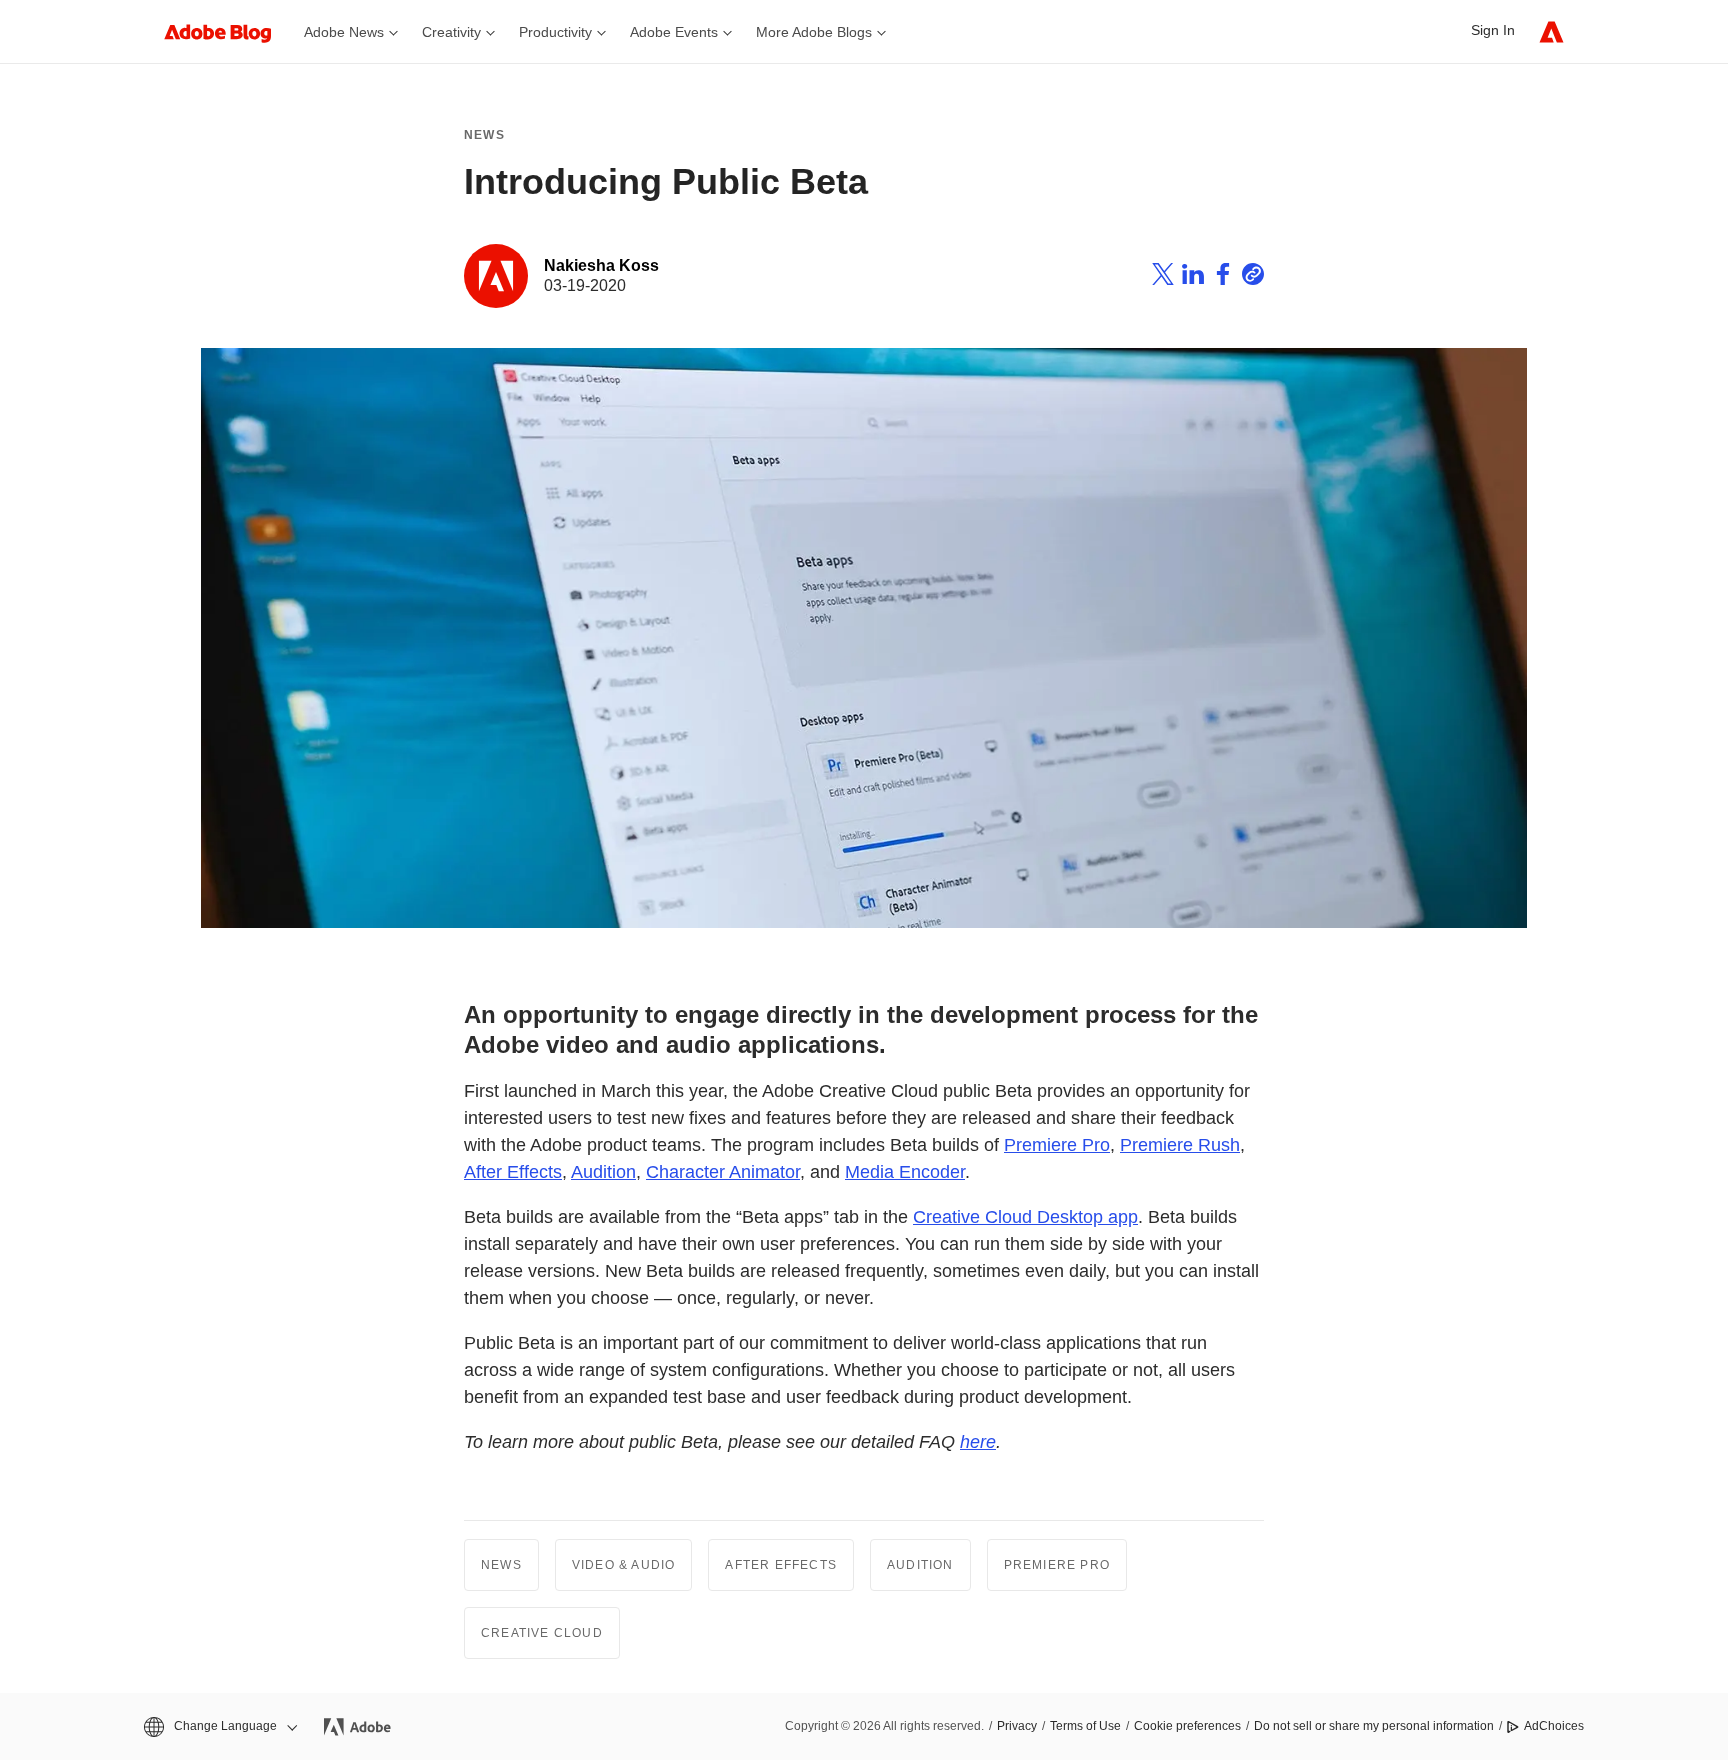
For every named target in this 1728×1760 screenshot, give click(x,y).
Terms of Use (1085, 1726)
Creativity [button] (451, 32)
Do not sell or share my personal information (1374, 1726)
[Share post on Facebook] (1223, 277)
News (484, 135)
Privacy (1017, 1726)
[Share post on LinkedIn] (1193, 277)
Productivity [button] (555, 32)
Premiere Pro (1057, 1145)
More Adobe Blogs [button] (814, 32)
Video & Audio (624, 1565)
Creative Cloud (542, 1633)
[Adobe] (1551, 31)
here (978, 1442)
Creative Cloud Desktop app (1025, 1217)
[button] (219, 1726)
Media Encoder (905, 1172)
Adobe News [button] (344, 32)
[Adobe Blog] (228, 31)
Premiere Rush (1180, 1145)
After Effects (513, 1172)
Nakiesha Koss (601, 265)
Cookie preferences (1187, 1726)
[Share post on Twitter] (1163, 277)
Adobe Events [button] (674, 32)
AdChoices (1554, 1726)
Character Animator (723, 1172)
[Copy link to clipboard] (1253, 277)
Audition (603, 1172)
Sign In (1493, 30)
